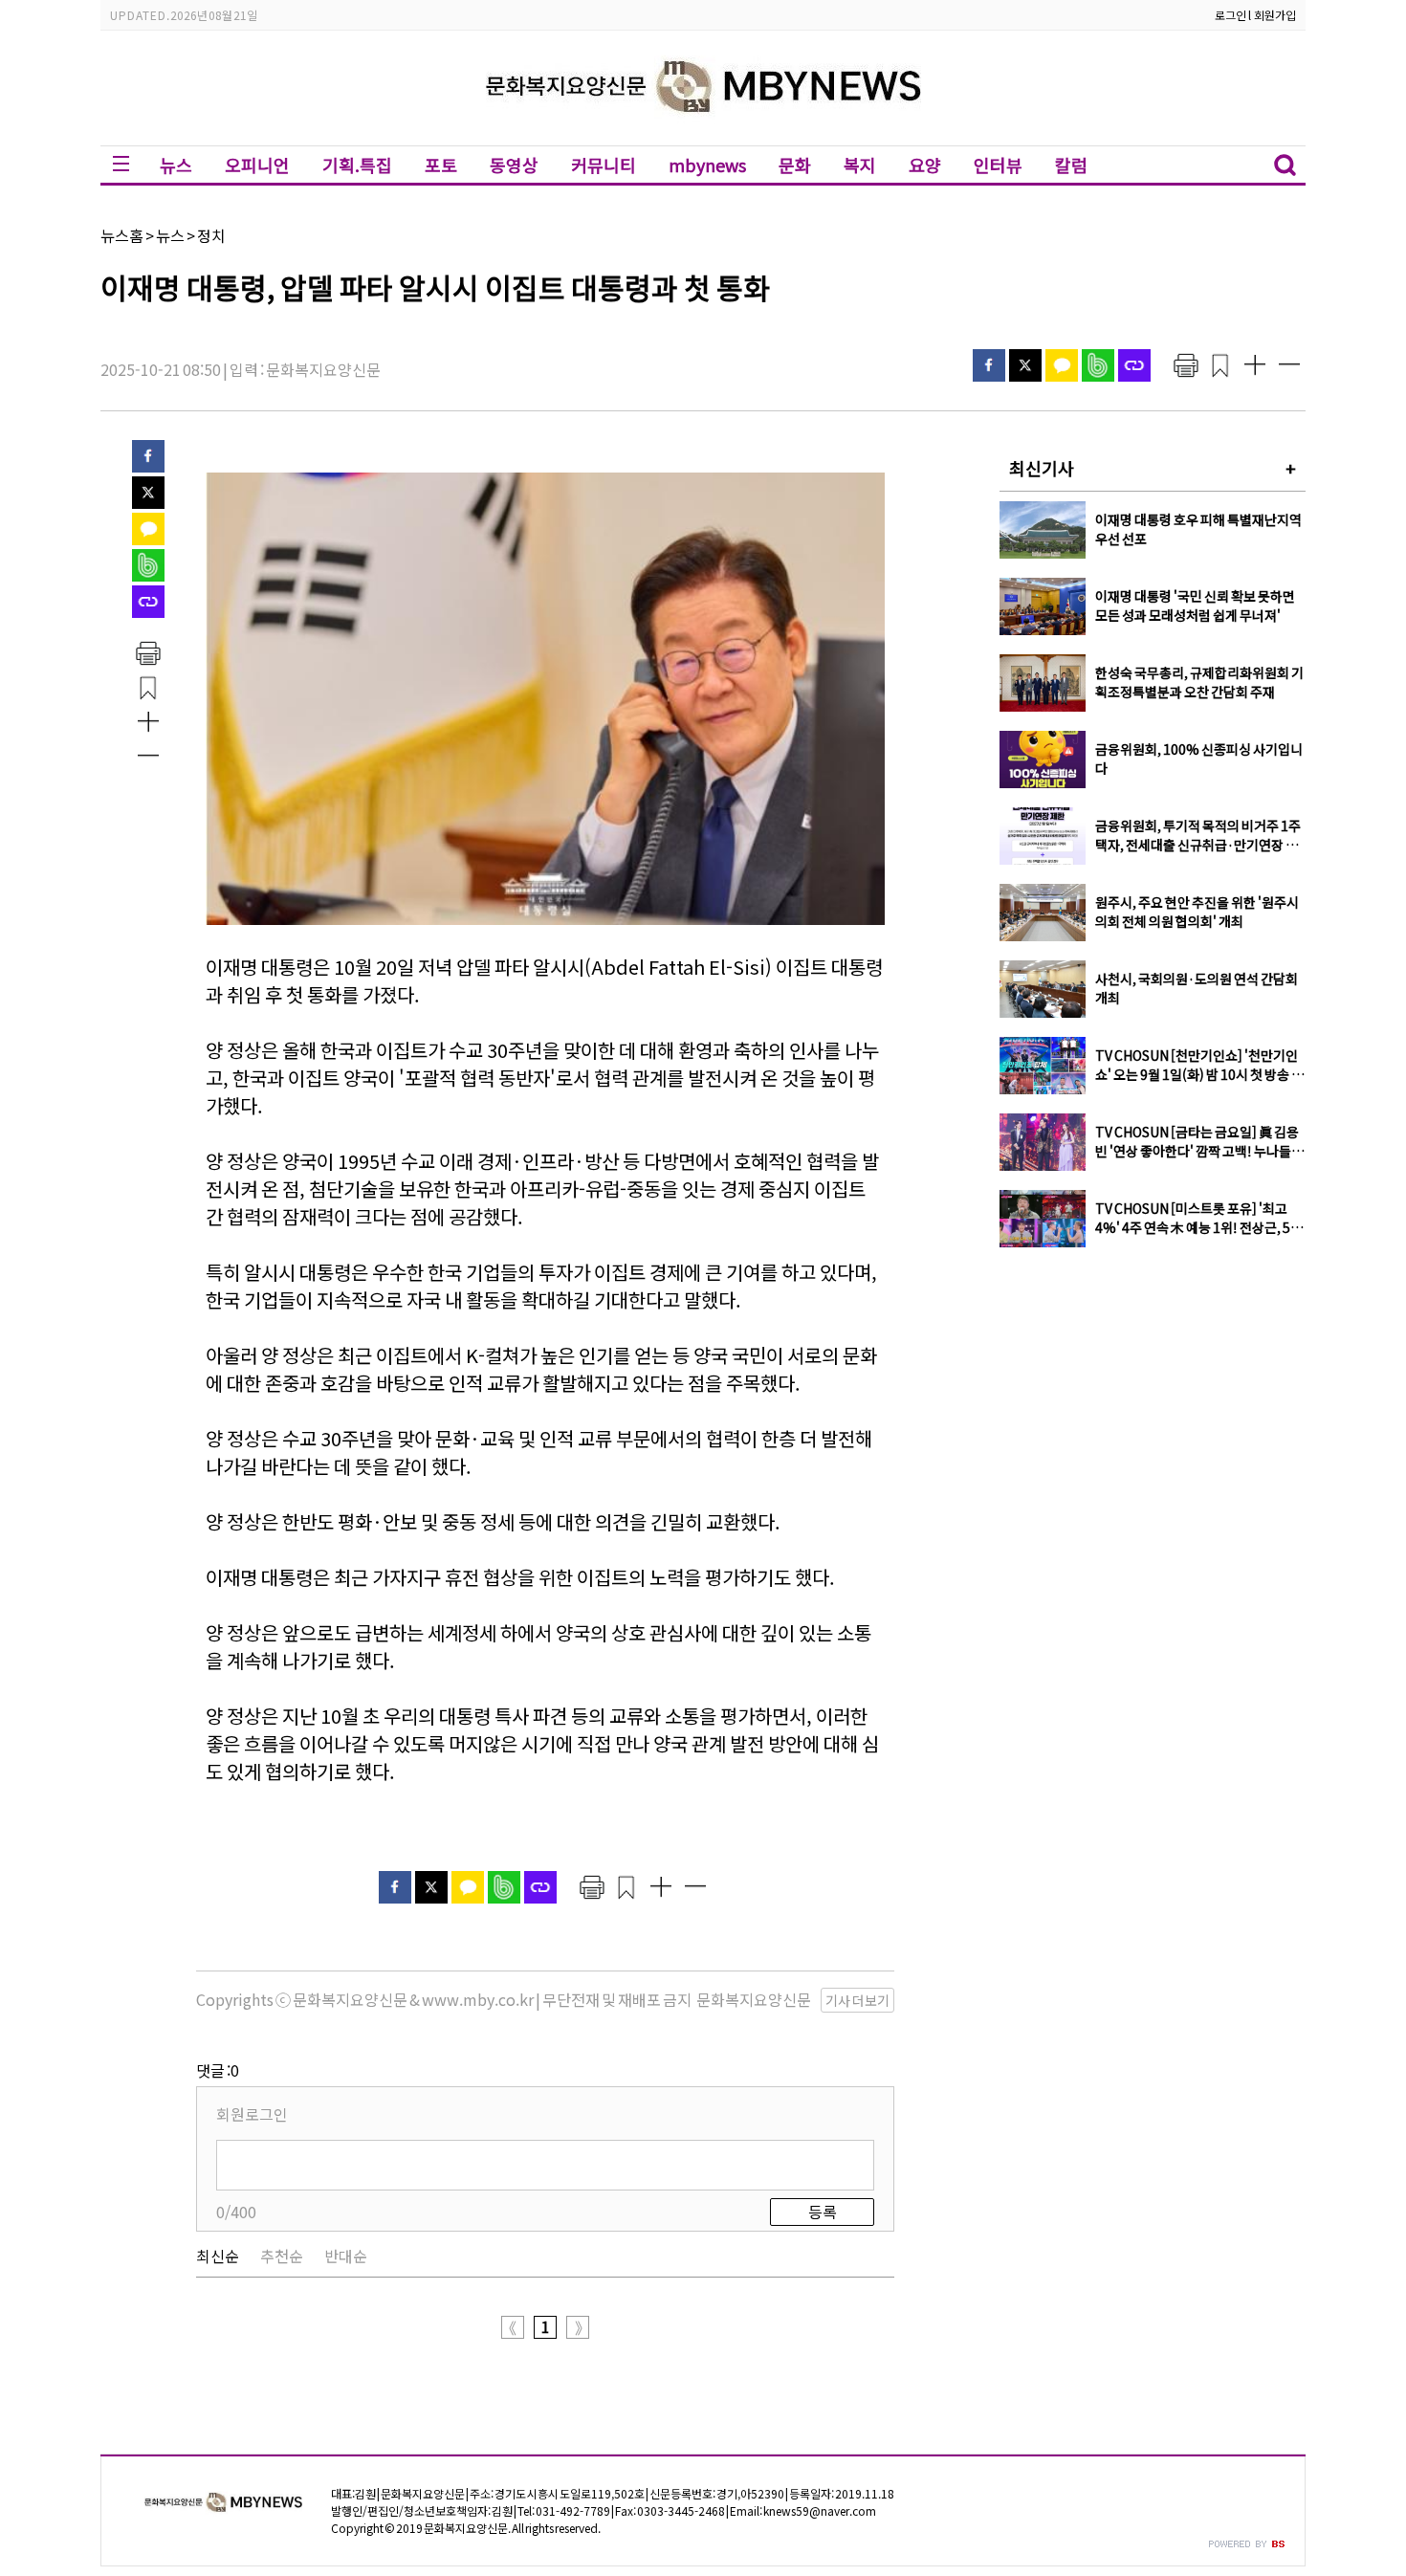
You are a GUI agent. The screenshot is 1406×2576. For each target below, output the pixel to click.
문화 (795, 165)
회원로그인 (252, 2114)
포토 (441, 165)
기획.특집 (357, 165)
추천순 (282, 2256)
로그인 (1230, 15)
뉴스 (176, 165)
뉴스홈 (122, 235)
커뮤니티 (604, 165)
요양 (925, 165)
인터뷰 (998, 165)
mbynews (707, 165)
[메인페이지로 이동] (703, 131)
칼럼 (1071, 165)
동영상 (514, 165)
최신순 (218, 2256)
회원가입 (1275, 15)
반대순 (346, 2256)
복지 (860, 165)
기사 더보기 (857, 2000)
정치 (211, 235)
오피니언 (257, 165)
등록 (823, 2212)
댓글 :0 (218, 2070)
